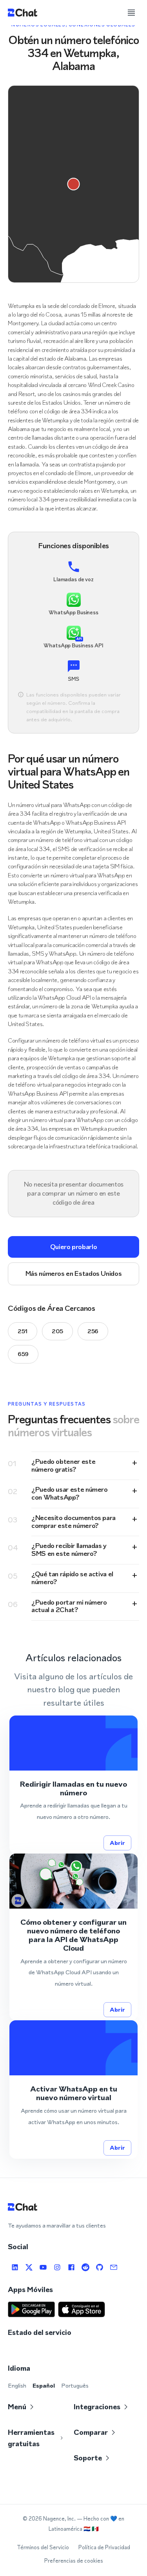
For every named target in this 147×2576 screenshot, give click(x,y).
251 (23, 1331)
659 (23, 1354)
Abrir (117, 1843)
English (17, 2385)
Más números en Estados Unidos (74, 1273)
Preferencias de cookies (74, 2561)
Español (44, 2385)
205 (57, 1331)
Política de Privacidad (104, 2547)
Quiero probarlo (74, 1247)
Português (75, 2385)
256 (93, 1331)
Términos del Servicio (43, 2547)
